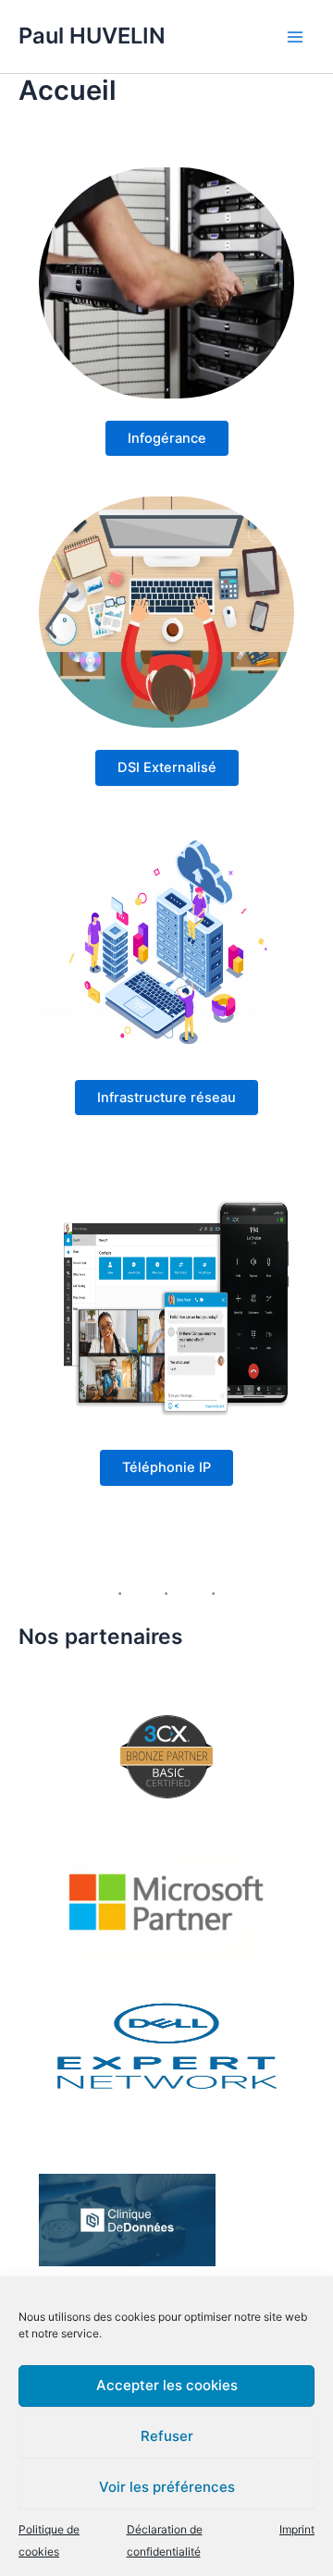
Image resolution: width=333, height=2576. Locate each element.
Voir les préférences (167, 2487)
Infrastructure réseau (166, 1098)
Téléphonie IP (166, 1467)
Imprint (297, 2529)
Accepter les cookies (167, 2385)
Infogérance (167, 438)
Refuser (167, 2436)
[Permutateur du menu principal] (295, 37)
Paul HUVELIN (92, 36)
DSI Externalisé (167, 767)
